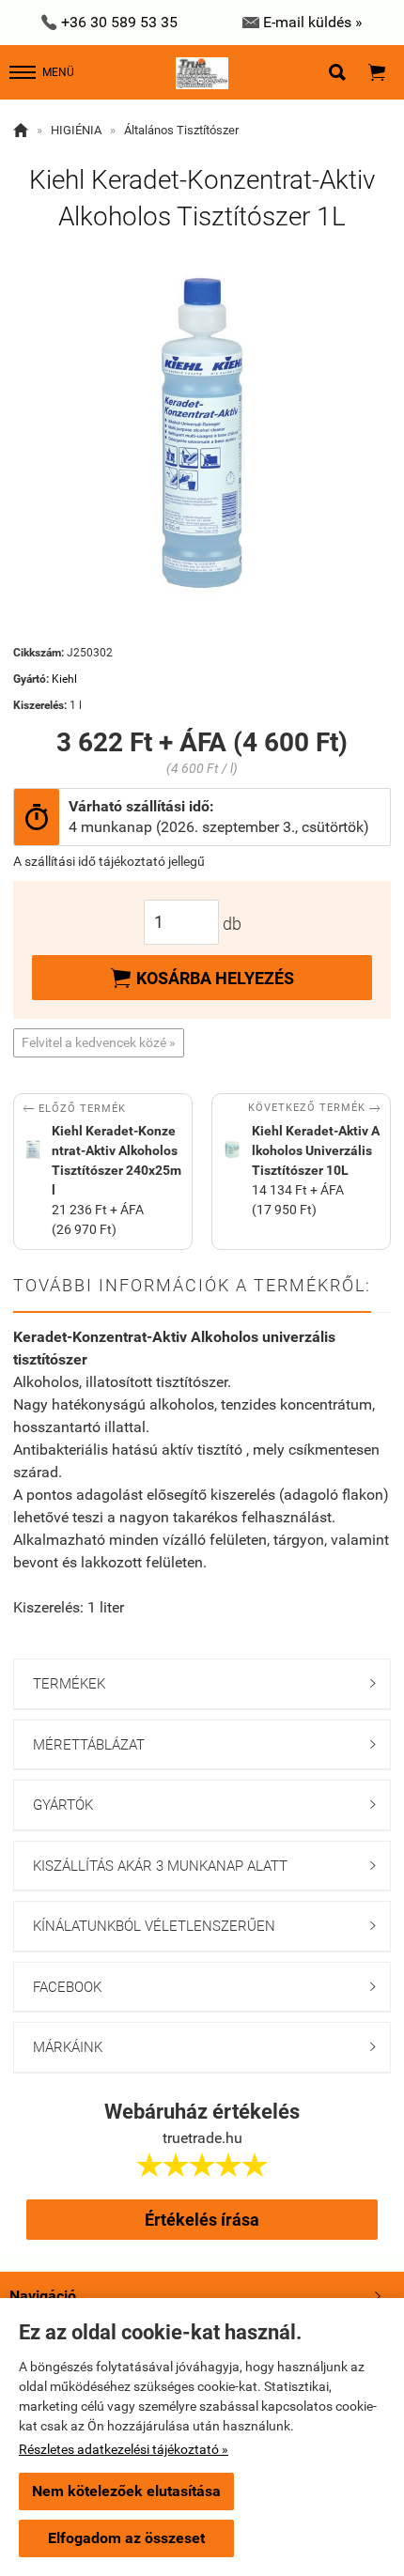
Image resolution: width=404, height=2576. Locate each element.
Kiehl (64, 679)
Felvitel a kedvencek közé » (99, 1042)
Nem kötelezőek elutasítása (126, 2491)
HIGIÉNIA (76, 130)
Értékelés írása (202, 2220)
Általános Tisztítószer (181, 130)
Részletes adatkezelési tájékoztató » (124, 2449)
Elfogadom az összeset (126, 2538)
